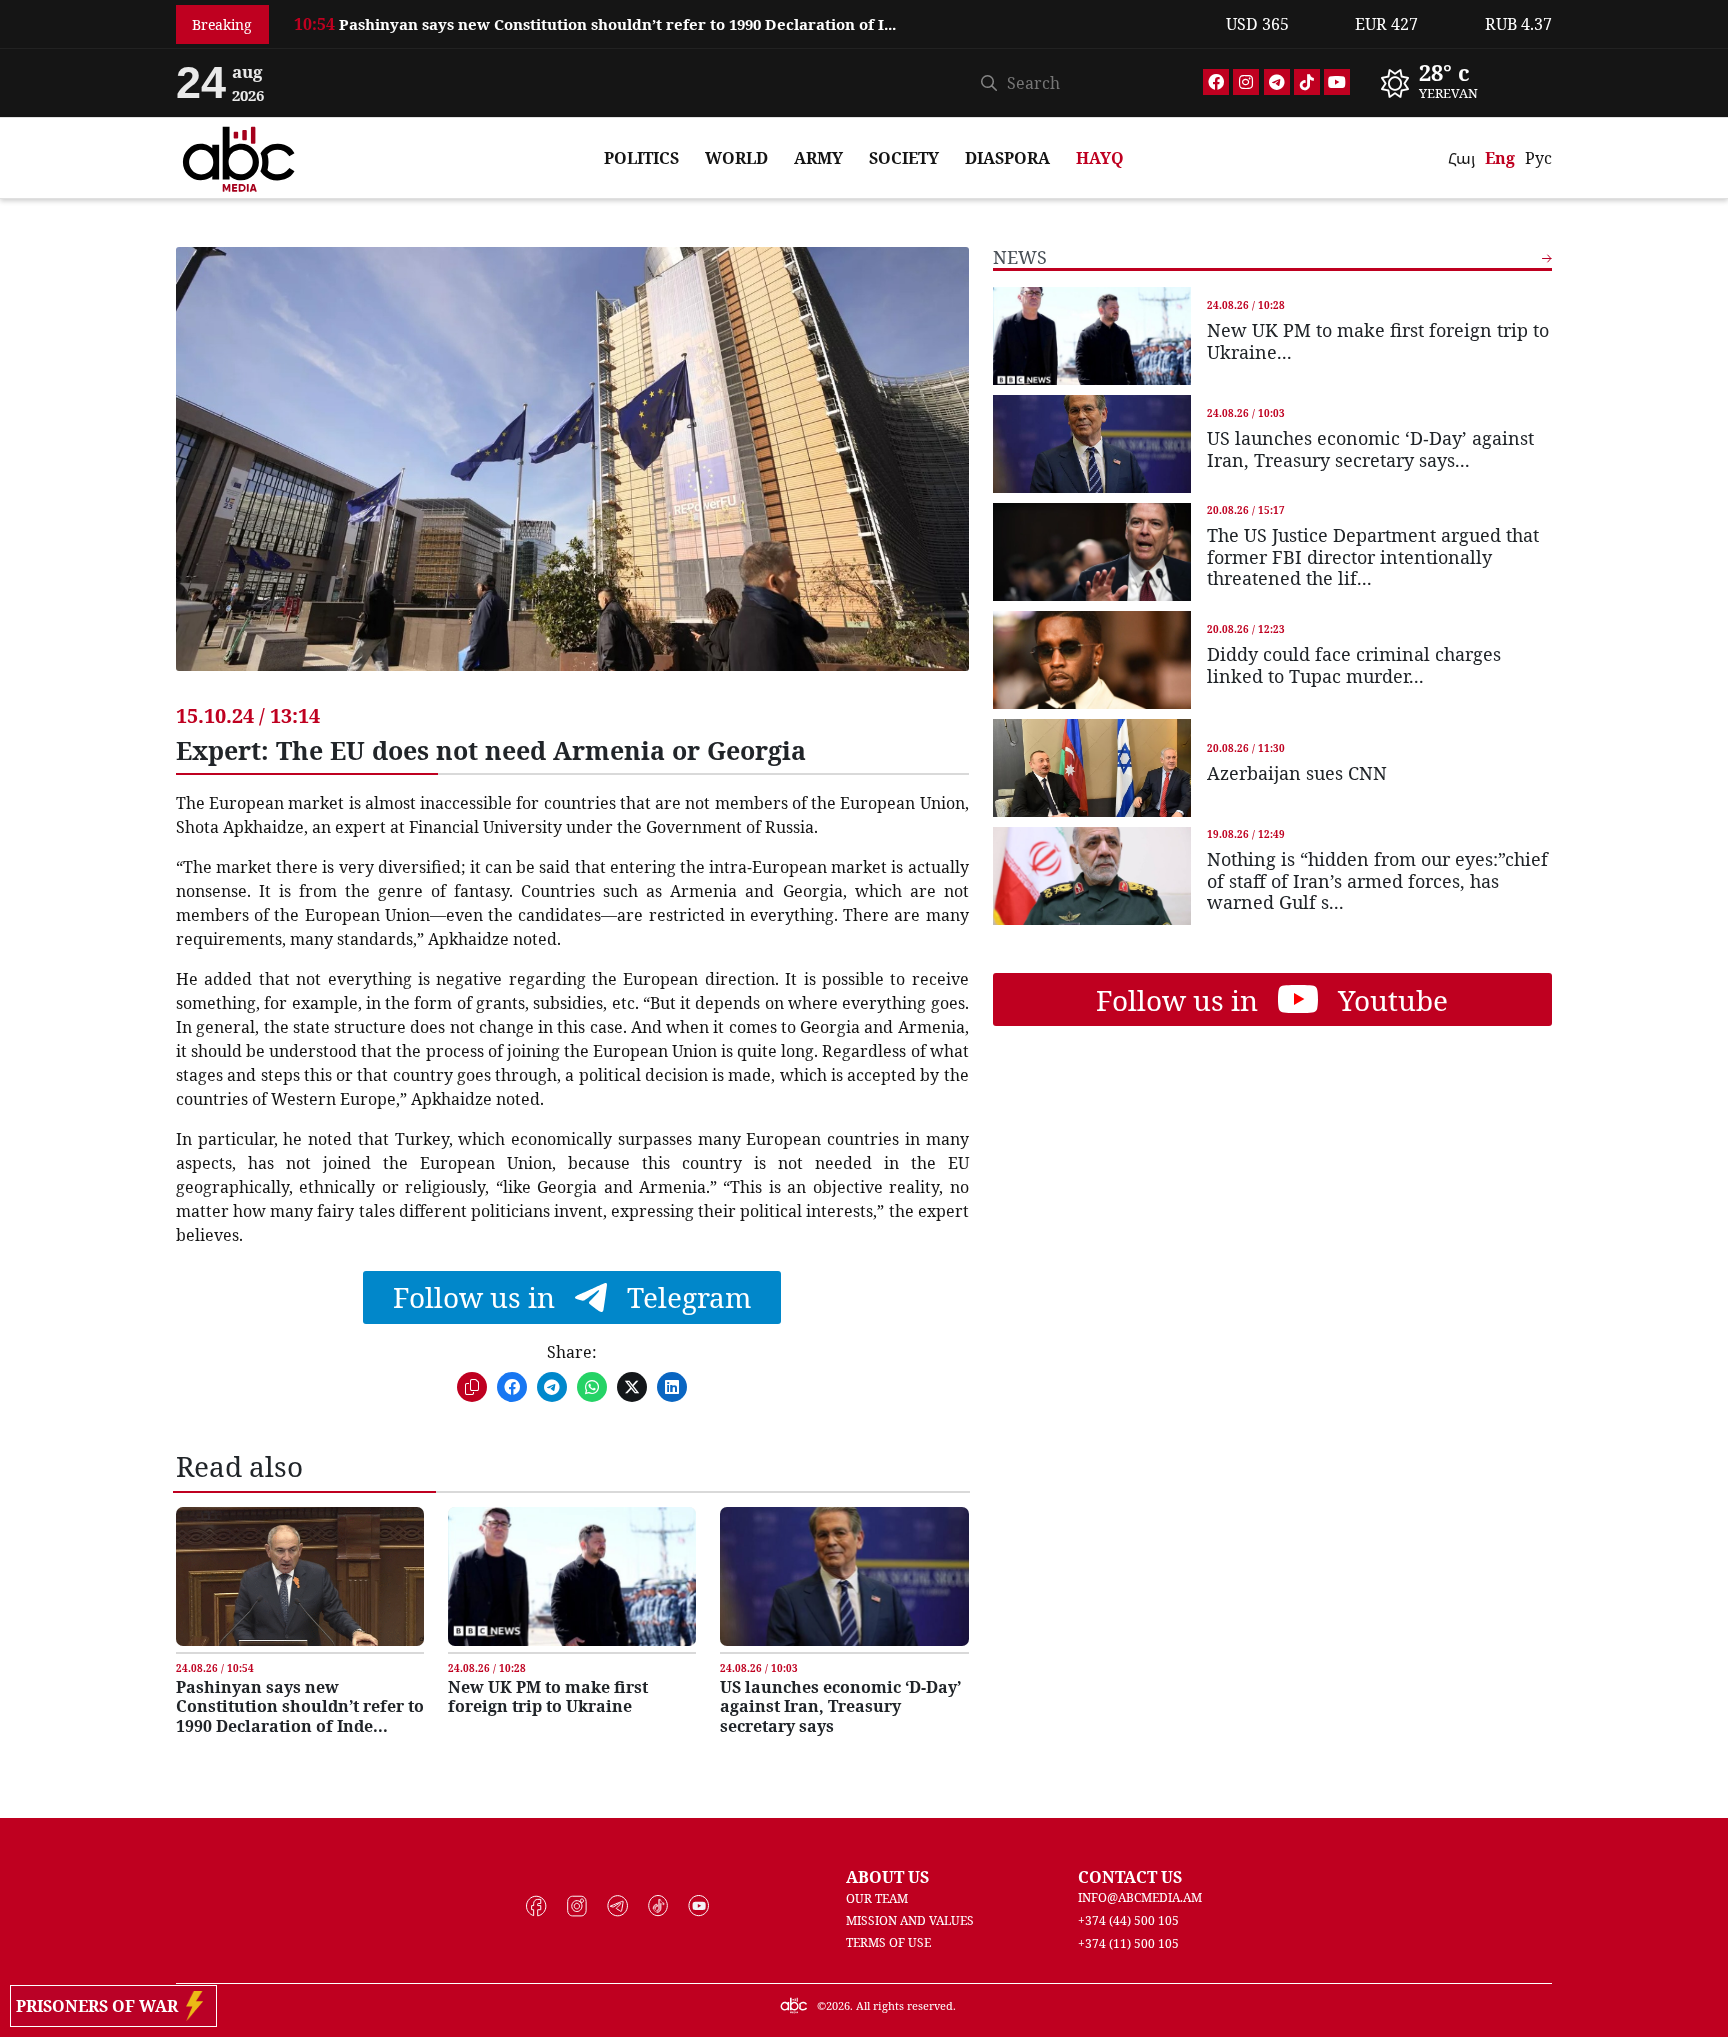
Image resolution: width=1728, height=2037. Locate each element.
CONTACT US (1130, 1877)
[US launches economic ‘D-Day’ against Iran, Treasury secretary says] (844, 1576)
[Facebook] (1216, 82)
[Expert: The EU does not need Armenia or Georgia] (572, 474)
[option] (748, 17)
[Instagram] (1246, 82)
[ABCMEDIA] (239, 156)
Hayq (1100, 158)
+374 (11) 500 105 (1128, 1943)
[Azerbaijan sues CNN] (1092, 768)
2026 (838, 2005)
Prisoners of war (101, 2006)
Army (818, 158)
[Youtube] (1337, 82)
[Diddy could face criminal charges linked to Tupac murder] (1092, 660)
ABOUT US (887, 1877)
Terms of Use (888, 1942)
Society (904, 158)
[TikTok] (1307, 82)
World (736, 158)
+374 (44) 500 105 (1128, 1920)
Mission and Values (910, 1920)
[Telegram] (1277, 82)
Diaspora (1007, 158)
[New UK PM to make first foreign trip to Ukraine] (572, 1576)
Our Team (877, 1898)
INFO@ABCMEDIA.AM (1140, 1897)
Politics (641, 158)
